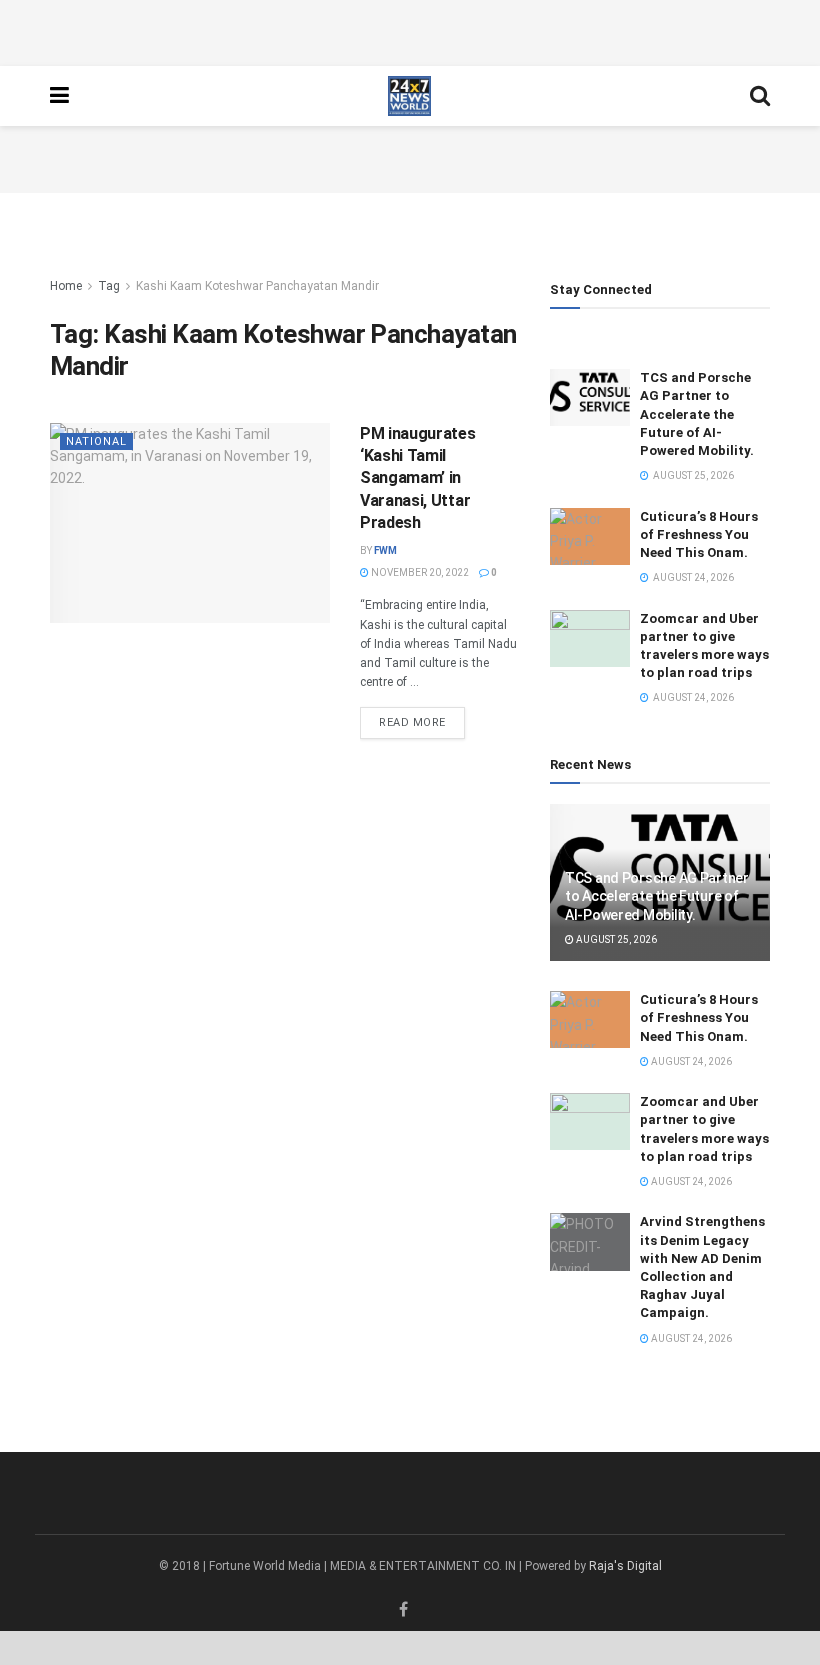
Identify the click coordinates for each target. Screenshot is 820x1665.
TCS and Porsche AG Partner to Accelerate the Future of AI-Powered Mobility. (697, 414)
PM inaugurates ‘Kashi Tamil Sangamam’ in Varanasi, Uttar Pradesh (418, 478)
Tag (109, 286)
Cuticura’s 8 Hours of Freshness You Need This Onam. (699, 534)
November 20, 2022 (419, 572)
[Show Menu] (59, 96)
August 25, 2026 (615, 939)
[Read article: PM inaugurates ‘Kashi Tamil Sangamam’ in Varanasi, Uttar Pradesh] (190, 523)
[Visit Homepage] (409, 96)
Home (66, 286)
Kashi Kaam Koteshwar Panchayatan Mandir (257, 286)
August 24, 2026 (690, 1061)
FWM (385, 550)
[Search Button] (760, 96)
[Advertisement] (410, 30)
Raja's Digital (625, 1566)
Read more (422, 722)
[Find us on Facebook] (403, 1610)
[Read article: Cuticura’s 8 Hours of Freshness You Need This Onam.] (590, 536)
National (96, 441)
